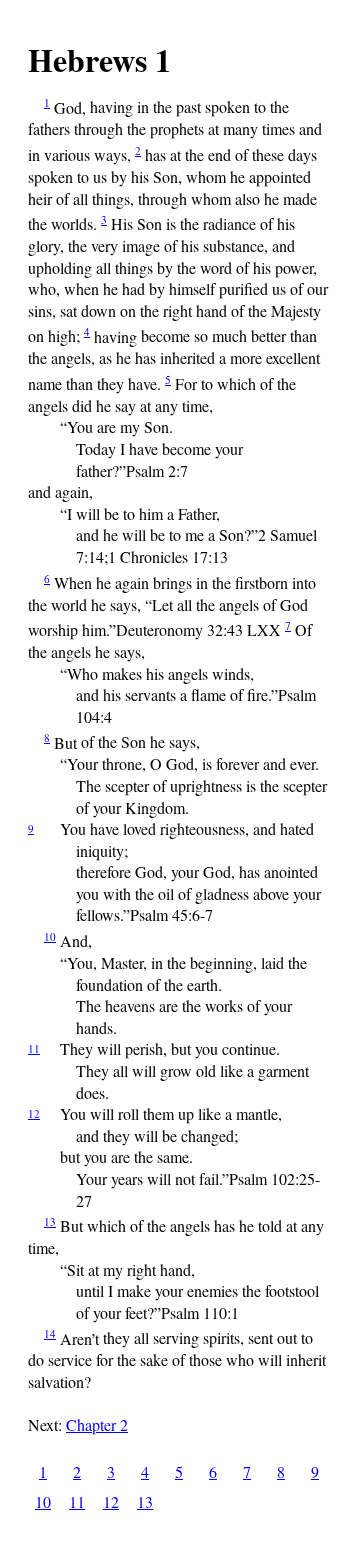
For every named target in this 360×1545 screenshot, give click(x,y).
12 (34, 1113)
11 (34, 1048)
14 (50, 1333)
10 (50, 936)
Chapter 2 (97, 1424)
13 (50, 1221)
